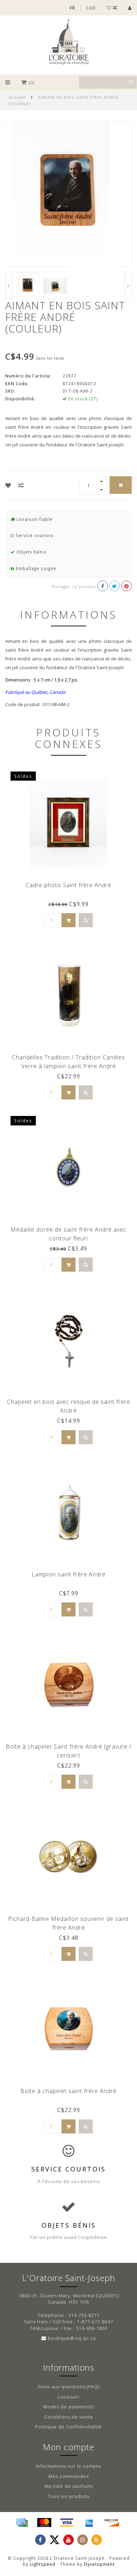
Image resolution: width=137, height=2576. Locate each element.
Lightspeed (43, 2564)
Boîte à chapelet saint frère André (68, 2091)
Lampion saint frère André (69, 1574)
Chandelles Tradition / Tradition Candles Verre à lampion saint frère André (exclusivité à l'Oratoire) (68, 1066)
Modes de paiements (68, 2407)
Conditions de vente (69, 2417)
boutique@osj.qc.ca (72, 2338)
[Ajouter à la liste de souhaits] (8, 485)
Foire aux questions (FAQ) (69, 2387)
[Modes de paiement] (22, 2523)
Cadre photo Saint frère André (68, 885)
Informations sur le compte (68, 2466)
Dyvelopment (99, 2564)
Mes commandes (69, 2476)
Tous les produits (69, 2496)
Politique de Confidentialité (68, 2427)
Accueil (17, 97)
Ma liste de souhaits (69, 2486)
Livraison (68, 2397)
